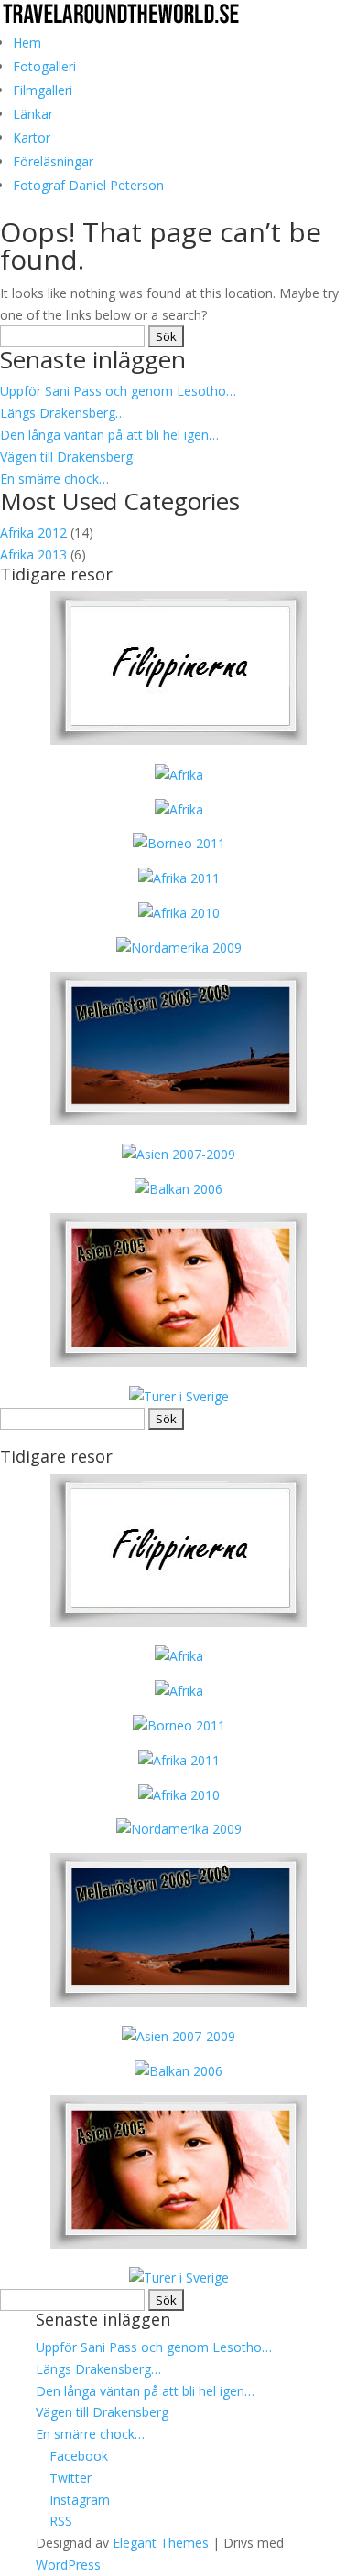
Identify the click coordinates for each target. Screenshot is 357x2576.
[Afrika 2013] (178, 740)
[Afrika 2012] (179, 809)
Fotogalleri (44, 66)
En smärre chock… (54, 479)
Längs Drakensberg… (63, 413)
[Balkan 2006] (178, 1189)
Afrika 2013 (33, 554)
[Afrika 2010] (179, 913)
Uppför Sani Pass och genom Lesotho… (118, 391)
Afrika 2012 (33, 532)
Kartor (32, 138)
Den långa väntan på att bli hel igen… (109, 435)
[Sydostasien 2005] (178, 1362)
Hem (27, 43)
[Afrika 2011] (179, 878)
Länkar (33, 114)
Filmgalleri (43, 90)
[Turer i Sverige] (179, 1396)
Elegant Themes (161, 2543)
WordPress (68, 2565)
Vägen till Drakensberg (66, 457)
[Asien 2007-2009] (178, 1154)
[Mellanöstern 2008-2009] (178, 1120)
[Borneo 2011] (179, 843)
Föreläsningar (53, 161)
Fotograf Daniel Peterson (88, 185)
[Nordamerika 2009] (179, 947)
